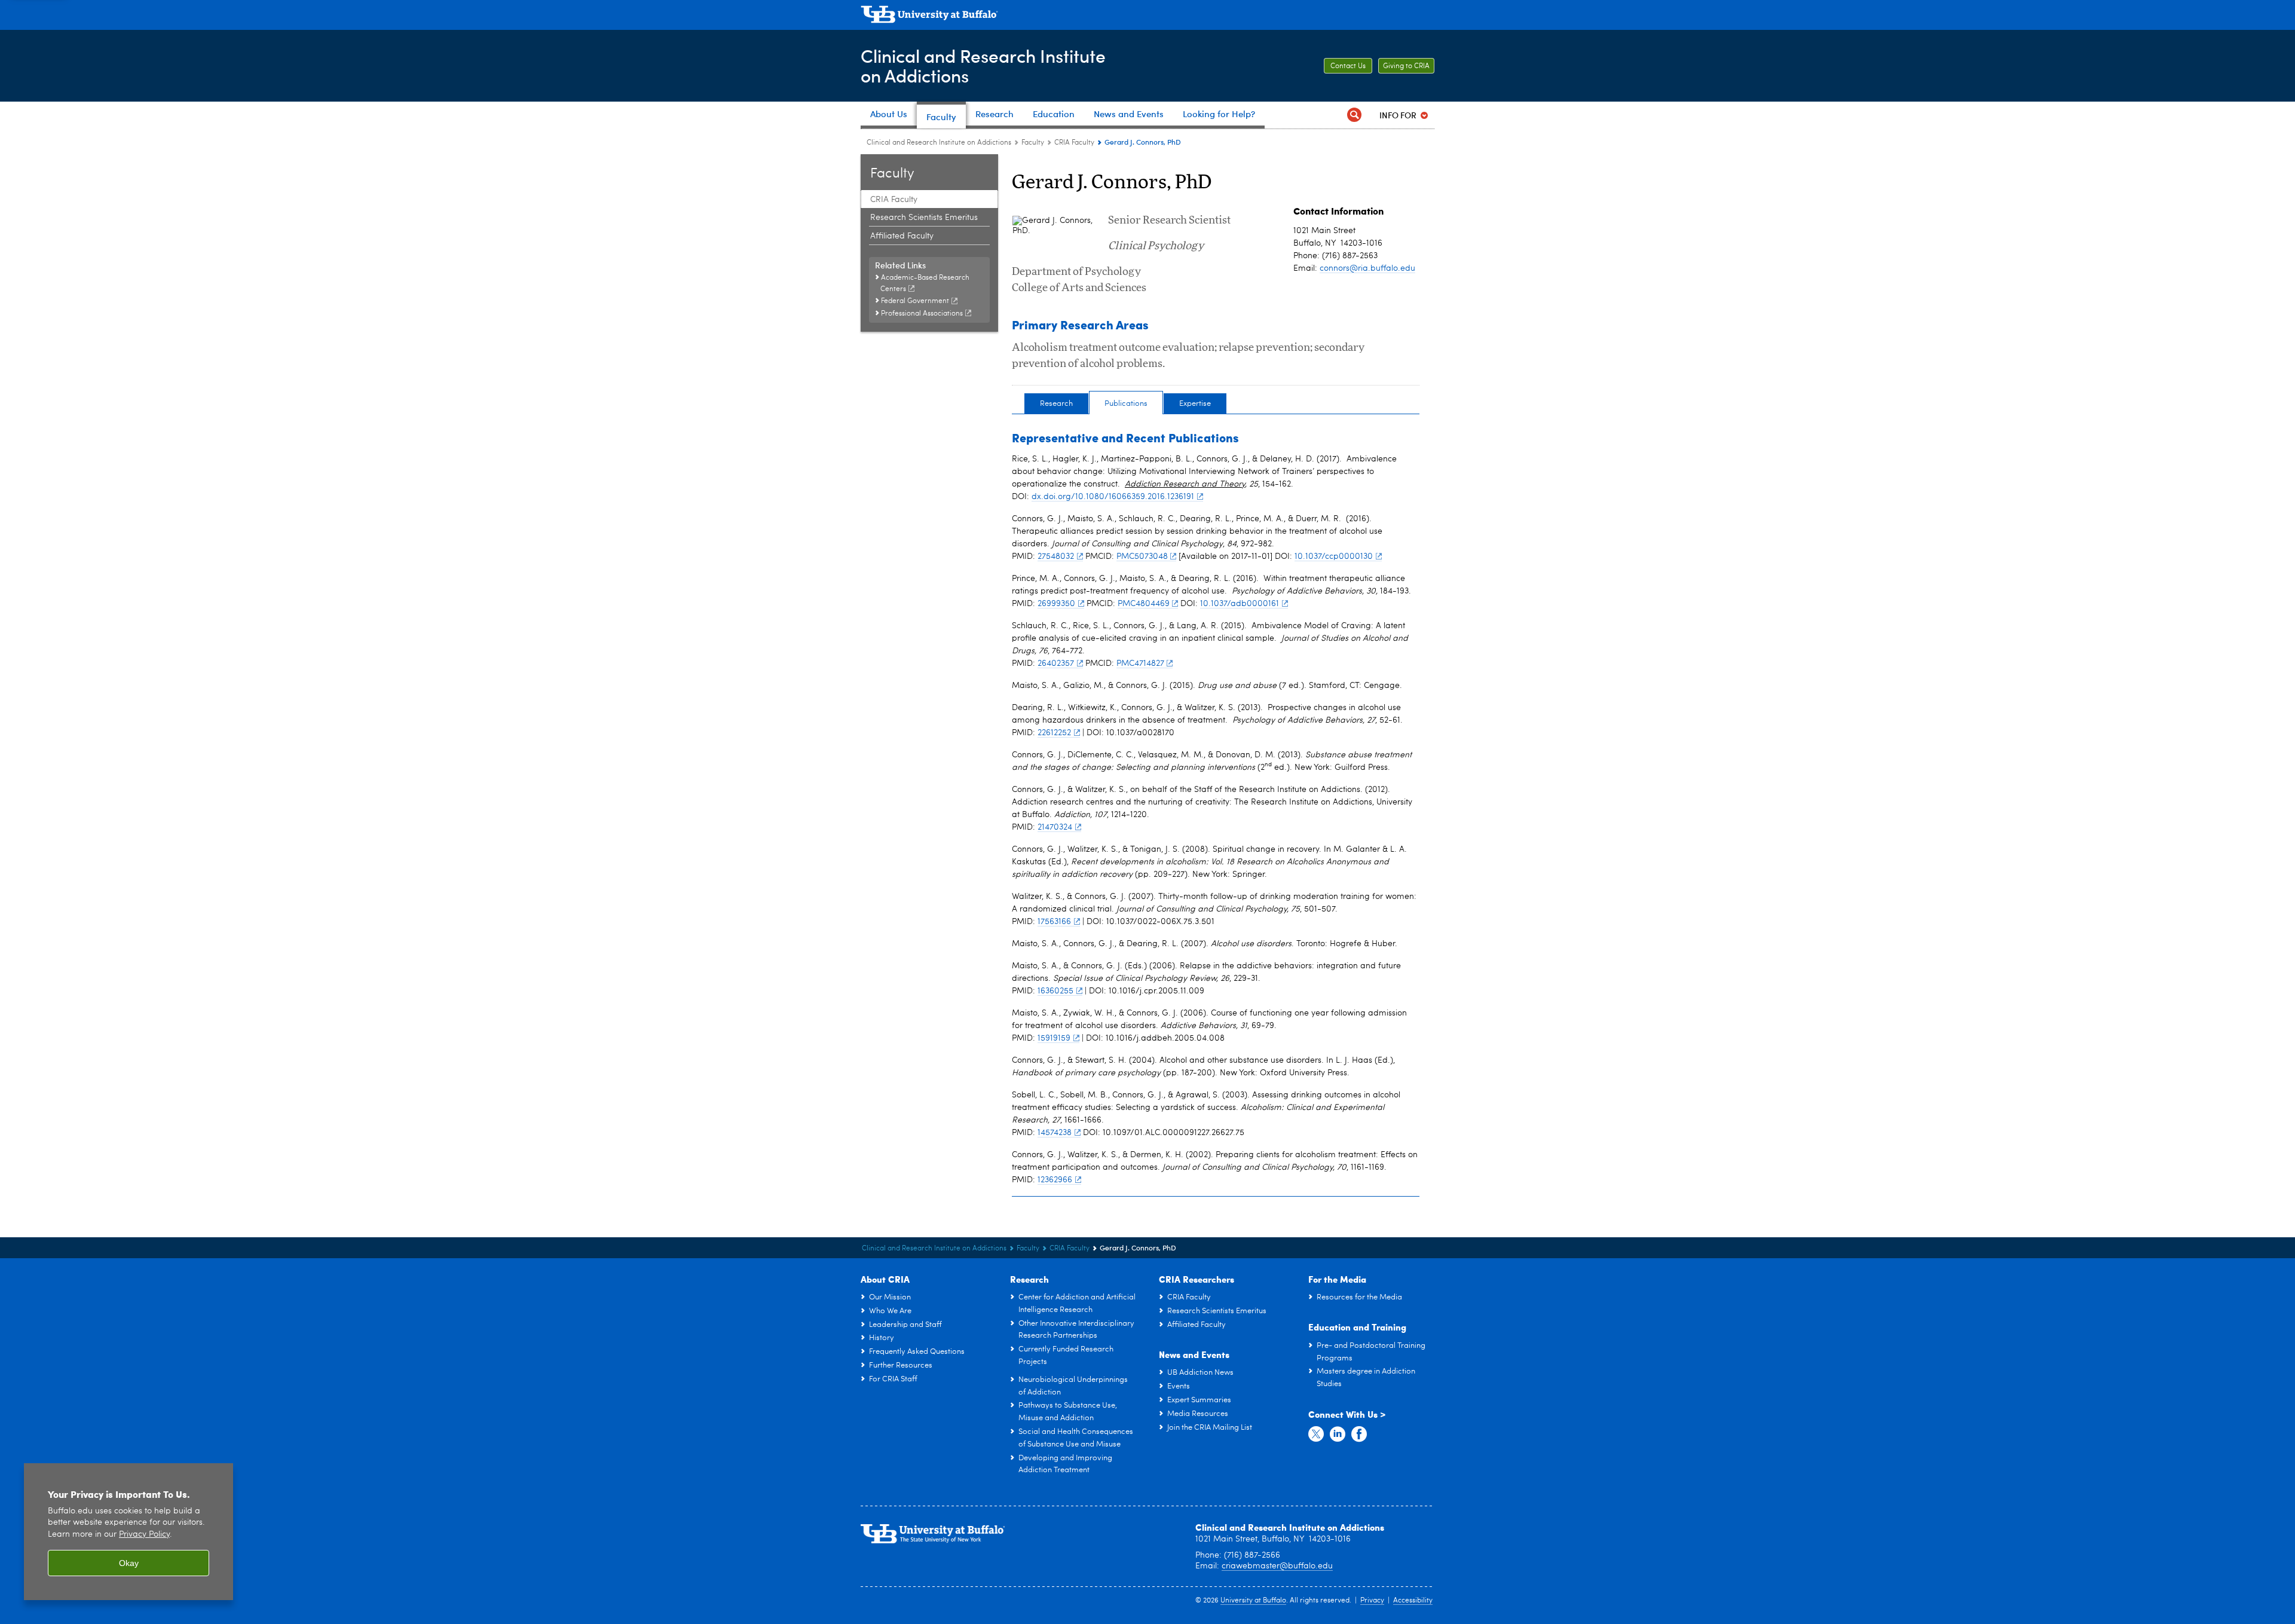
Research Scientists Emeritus (924, 218)
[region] (128, 1532)
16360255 (1055, 991)
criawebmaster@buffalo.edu (1277, 1566)
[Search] (1354, 115)
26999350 (1056, 604)
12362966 (1055, 1180)
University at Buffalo (1253, 1601)
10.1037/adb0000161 (1240, 604)
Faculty (1033, 143)
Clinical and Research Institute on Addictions (939, 143)
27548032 (1056, 556)
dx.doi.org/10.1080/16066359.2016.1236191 (1113, 497)
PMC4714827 (1140, 663)
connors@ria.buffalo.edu (1367, 268)
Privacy (1372, 1601)
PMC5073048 (1142, 556)
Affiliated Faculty (902, 236)
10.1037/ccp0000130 (1334, 556)
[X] (1316, 1435)
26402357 (1056, 663)
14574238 (1055, 1133)
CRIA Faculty (1074, 143)
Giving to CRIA (1406, 66)
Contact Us (1348, 66)
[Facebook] (1359, 1435)
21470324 (1055, 827)
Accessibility (1413, 1601)
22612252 (1054, 733)
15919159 (1054, 1038)
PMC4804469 (1144, 604)
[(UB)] (1147, 17)
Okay (129, 1563)
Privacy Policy (144, 1535)
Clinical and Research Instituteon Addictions (983, 65)
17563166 (1054, 922)
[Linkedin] (1338, 1435)
